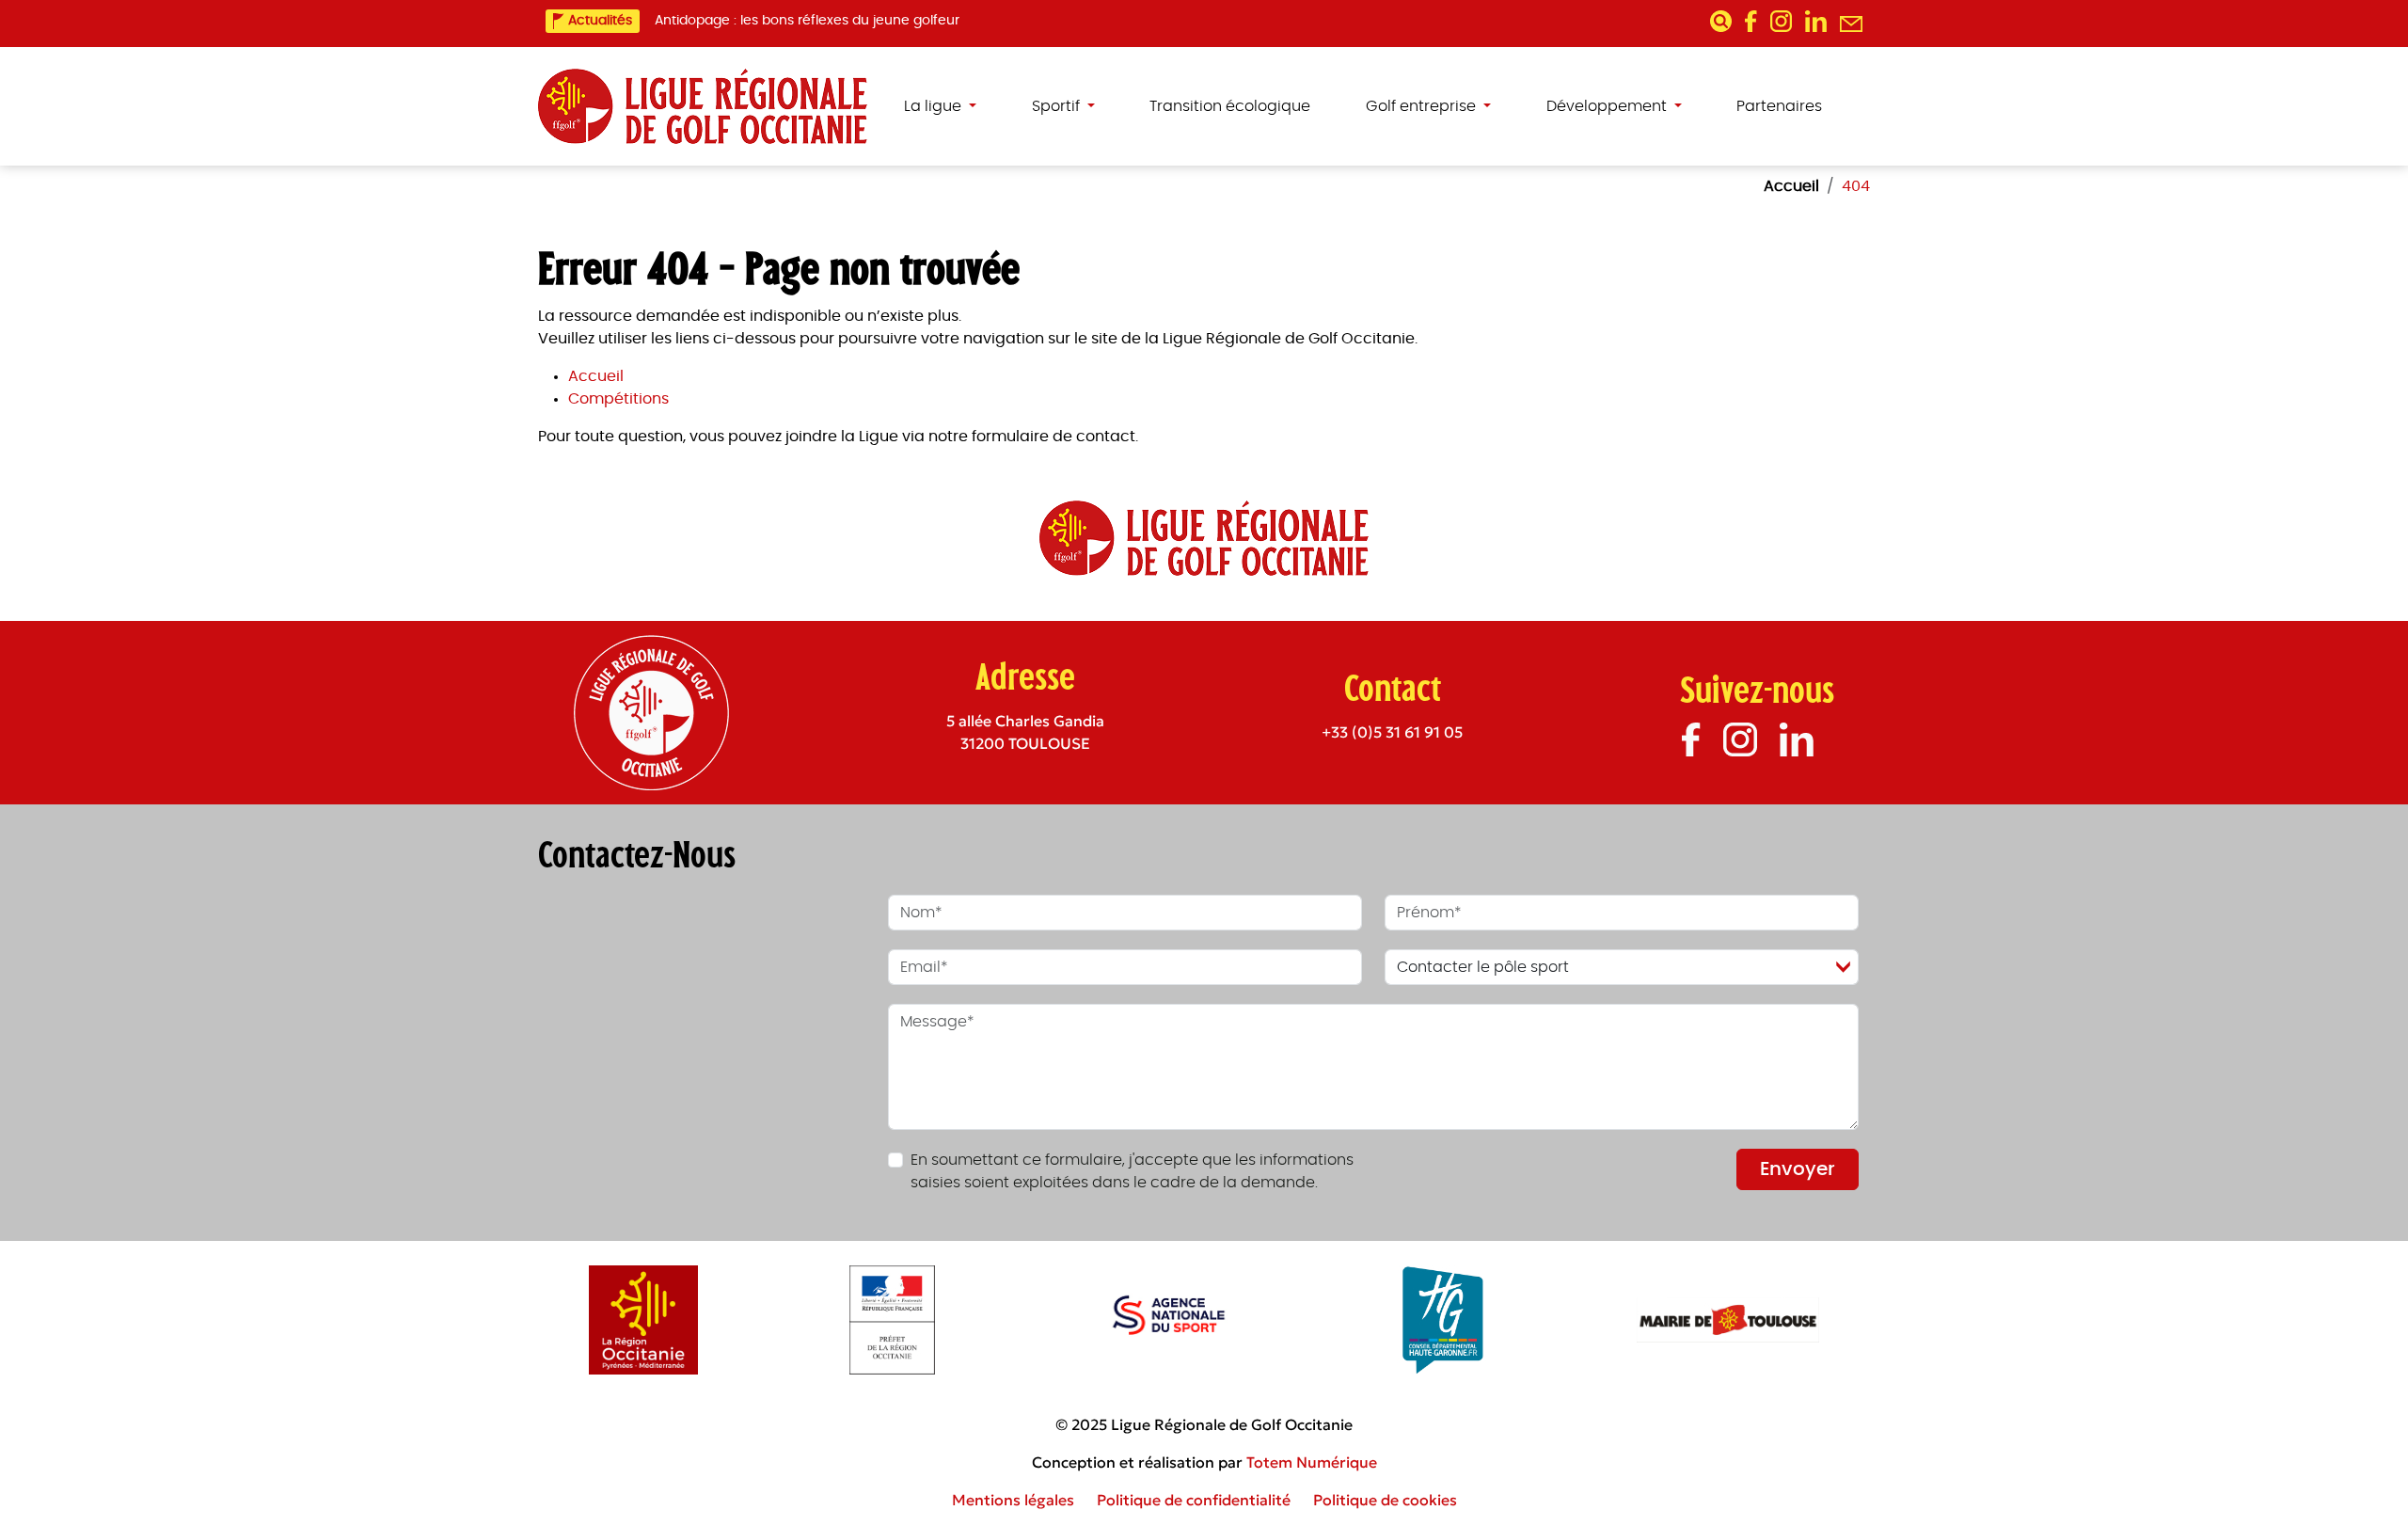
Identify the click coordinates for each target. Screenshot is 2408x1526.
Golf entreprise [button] (1423, 106)
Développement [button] (1608, 106)
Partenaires (1779, 106)
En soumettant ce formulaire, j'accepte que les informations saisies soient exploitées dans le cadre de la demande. (1132, 1171)
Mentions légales (1013, 1500)
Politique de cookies (1385, 1500)
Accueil (596, 376)
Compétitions (618, 399)
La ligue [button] (935, 106)
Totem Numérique (1312, 1462)
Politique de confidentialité (1194, 1500)
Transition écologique (1230, 106)
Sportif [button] (1058, 106)
